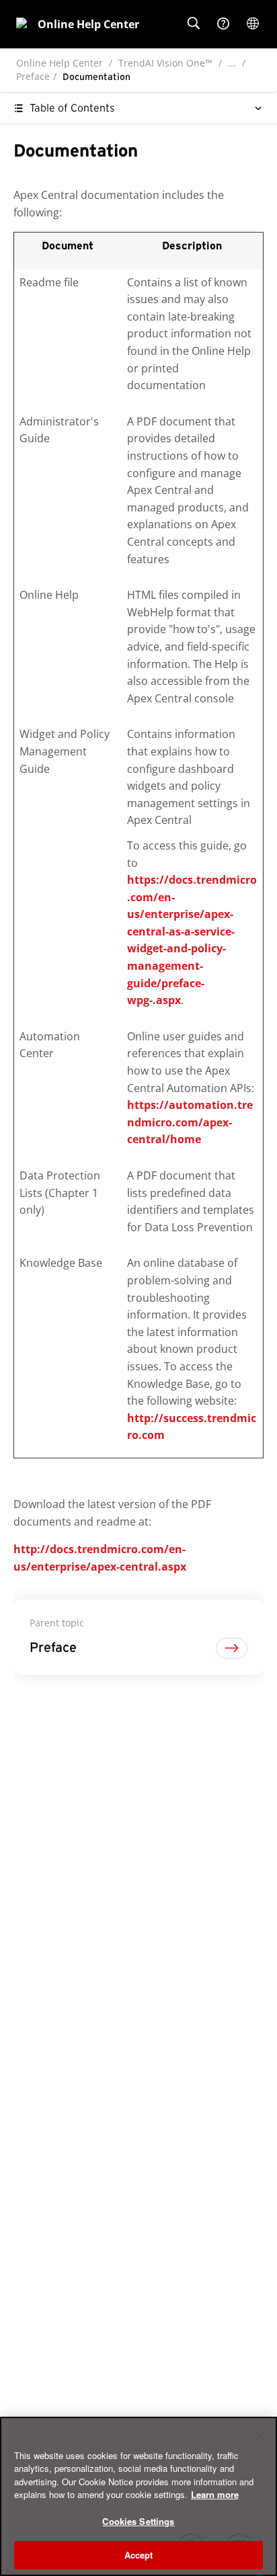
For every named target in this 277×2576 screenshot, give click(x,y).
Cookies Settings (138, 2521)
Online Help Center (60, 63)
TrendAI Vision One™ (165, 63)
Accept (139, 2555)
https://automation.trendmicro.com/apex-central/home (190, 1122)
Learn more (215, 2494)
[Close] (261, 2436)
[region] (138, 2496)
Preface (33, 76)
